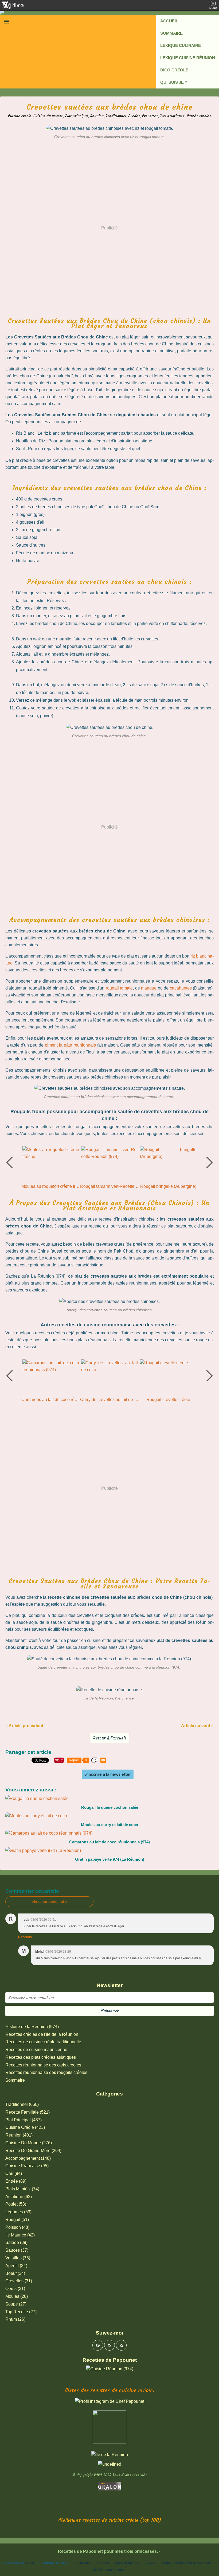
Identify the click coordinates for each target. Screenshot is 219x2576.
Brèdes (134, 116)
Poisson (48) (17, 2227)
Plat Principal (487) (24, 2120)
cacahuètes (181, 988)
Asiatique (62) (19, 2197)
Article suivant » (197, 1726)
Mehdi (29, 2563)
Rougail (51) (17, 2220)
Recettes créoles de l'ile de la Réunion (42, 2034)
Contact (103, 2563)
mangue (149, 988)
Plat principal (76, 116)
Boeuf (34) (15, 2273)
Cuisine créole (20, 116)
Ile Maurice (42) (20, 2235)
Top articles (83, 2563)
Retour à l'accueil (109, 1738)
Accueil (169, 21)
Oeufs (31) (15, 2289)
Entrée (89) (16, 2181)
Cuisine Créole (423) (25, 2127)
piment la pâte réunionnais (70, 1045)
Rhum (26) (15, 2319)
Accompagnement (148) (28, 2158)
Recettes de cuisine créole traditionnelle (43, 2042)
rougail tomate (119, 988)
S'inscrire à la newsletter (108, 1774)
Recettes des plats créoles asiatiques (41, 2057)
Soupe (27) (16, 2304)
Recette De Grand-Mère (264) (33, 2151)
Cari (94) (14, 2173)
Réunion (97, 116)
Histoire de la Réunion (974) (32, 2027)
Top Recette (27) (21, 2312)
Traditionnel (116, 116)
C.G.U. (151, 2563)
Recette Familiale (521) (28, 2112)
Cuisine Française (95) (27, 2166)
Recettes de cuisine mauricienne (36, 2050)
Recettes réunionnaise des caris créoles (43, 2065)
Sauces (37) (17, 2250)
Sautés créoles (199, 116)
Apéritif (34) (16, 2266)
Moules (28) (17, 2296)
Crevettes (150, 116)
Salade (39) (16, 2242)
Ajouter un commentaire (49, 1902)
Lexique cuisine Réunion (188, 58)
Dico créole (174, 70)
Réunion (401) (19, 2135)
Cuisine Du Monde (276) (29, 2143)
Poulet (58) (16, 2204)
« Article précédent (24, 1726)
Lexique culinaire (181, 45)
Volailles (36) (18, 2258)
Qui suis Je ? (174, 82)
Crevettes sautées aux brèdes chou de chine (110, 107)
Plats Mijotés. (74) (22, 2189)
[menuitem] (188, 21)
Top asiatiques (172, 116)
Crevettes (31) (19, 2281)
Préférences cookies (109, 2570)
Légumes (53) (18, 2212)
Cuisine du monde (48, 116)
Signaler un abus (128, 2563)
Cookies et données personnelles (187, 2563)
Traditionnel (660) (22, 2104)
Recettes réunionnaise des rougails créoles (46, 2072)
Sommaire (171, 33)
